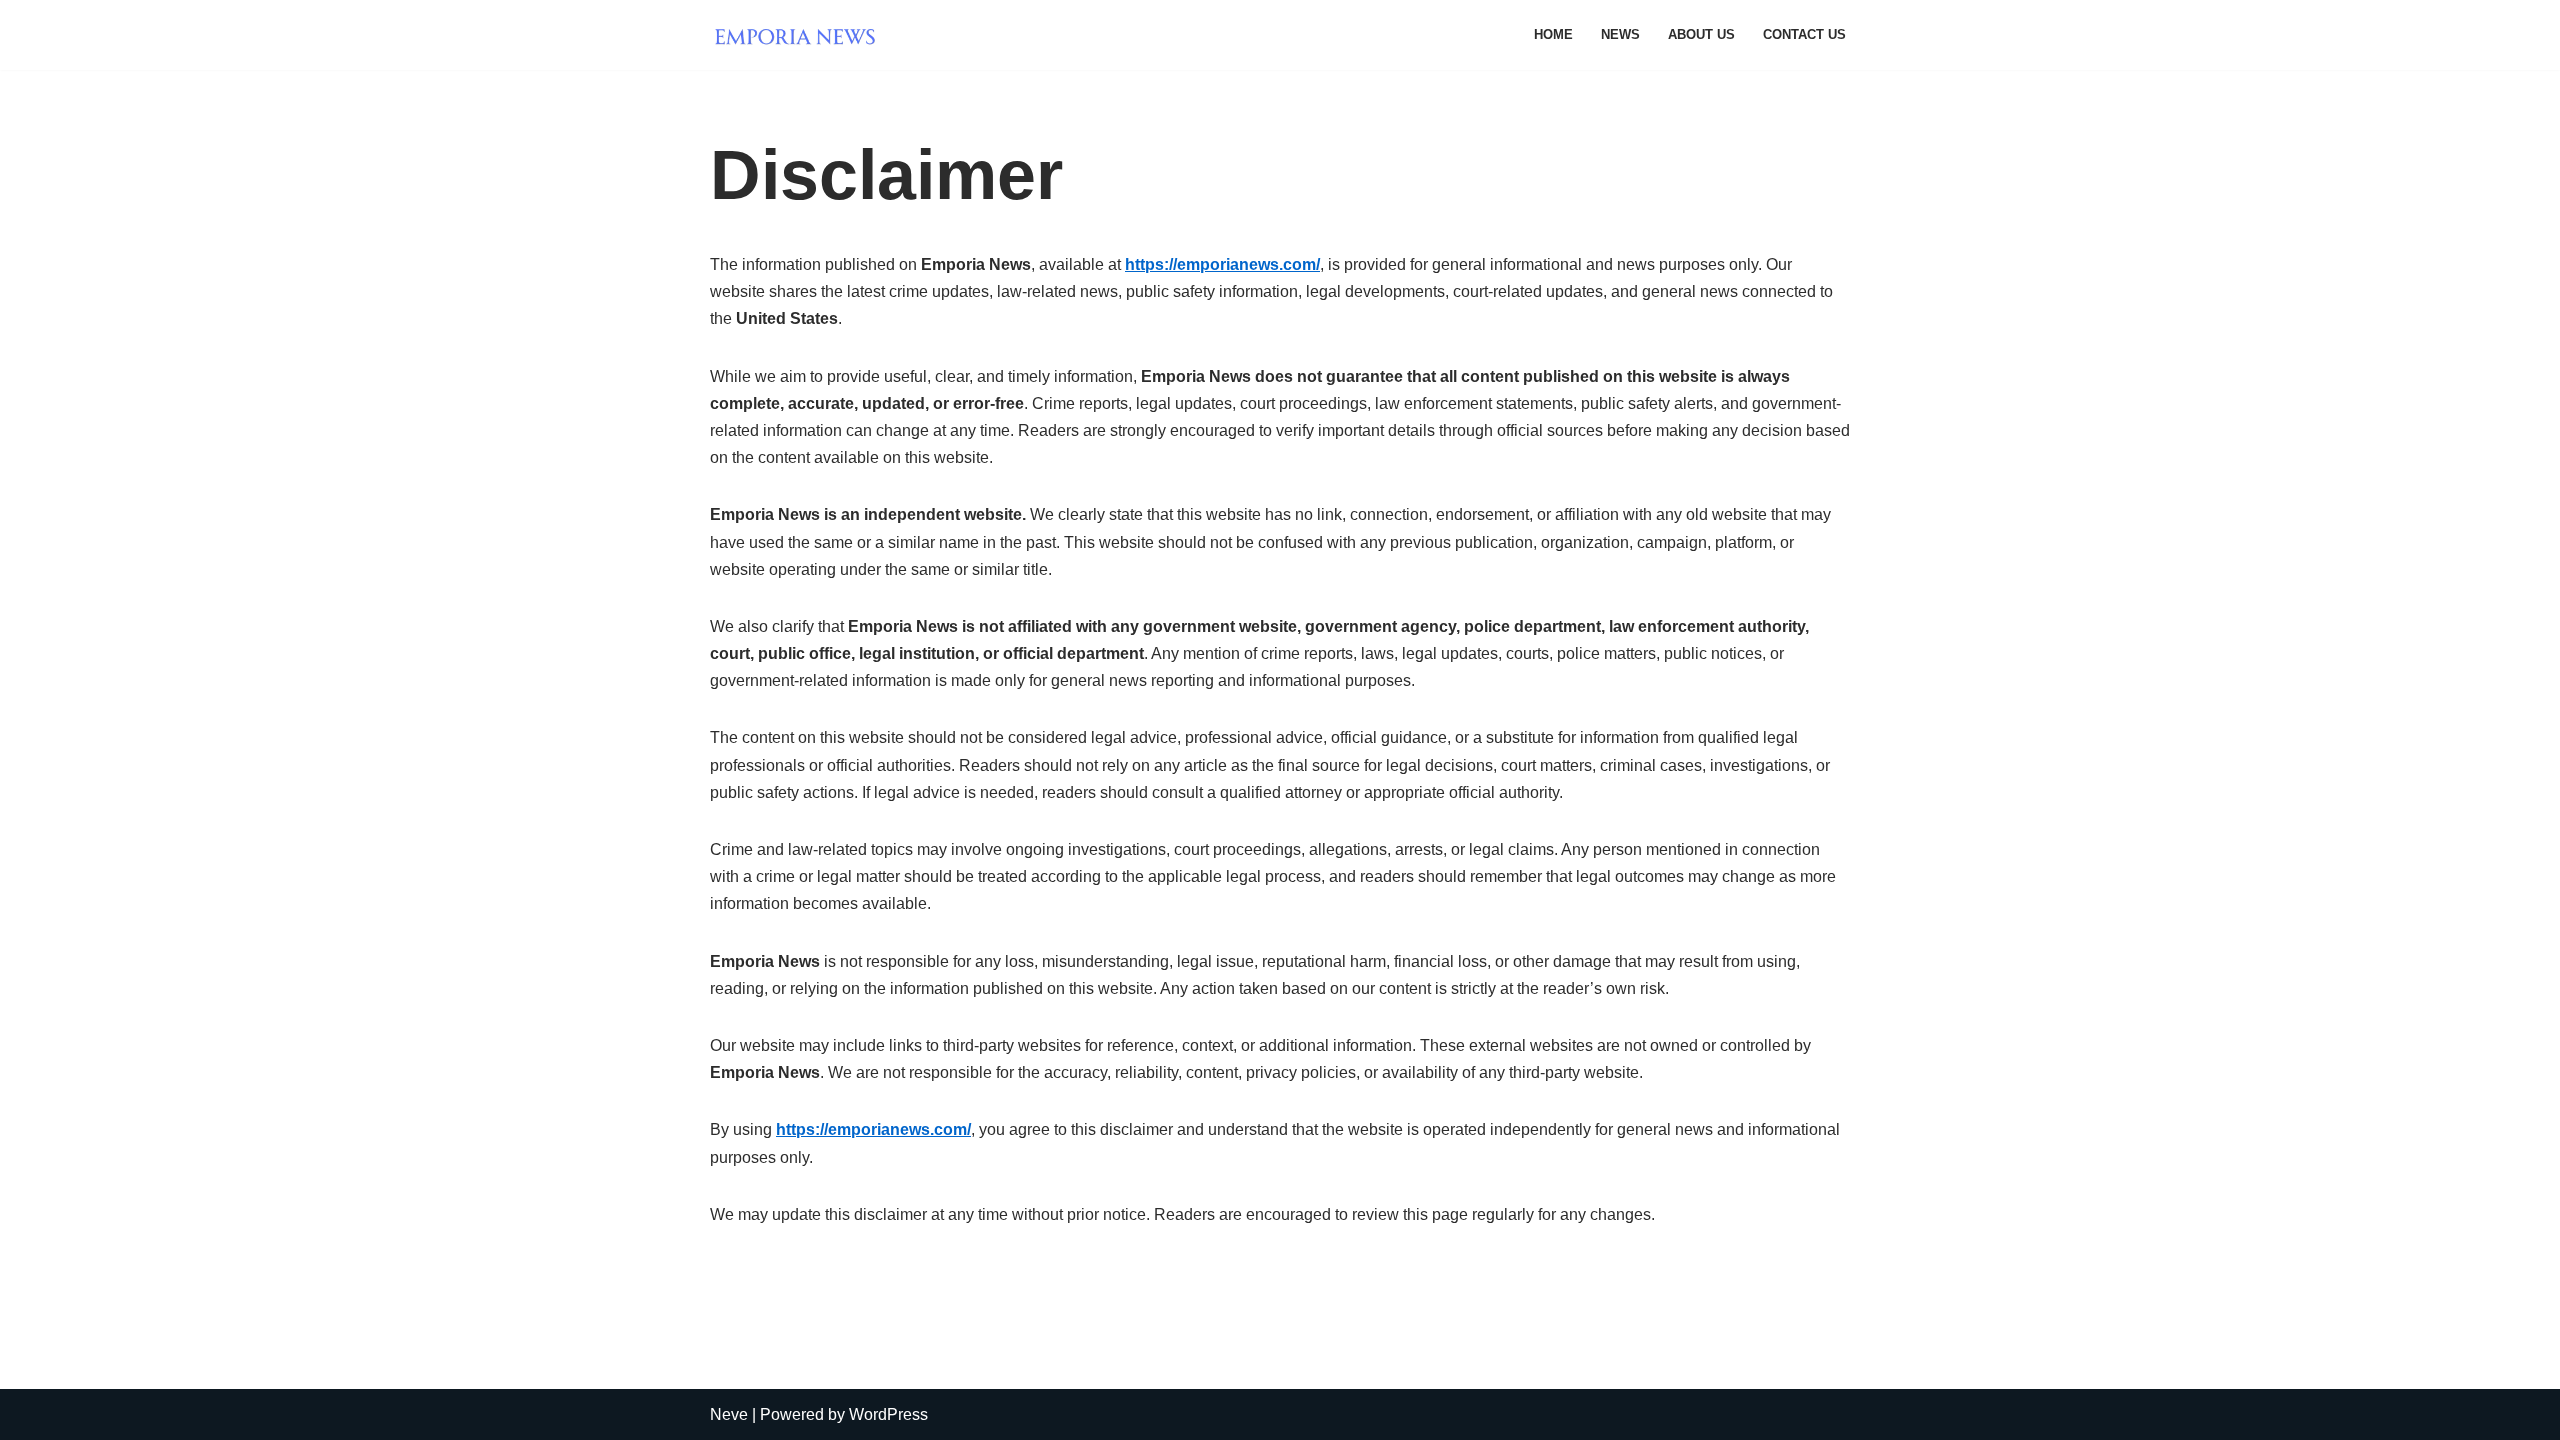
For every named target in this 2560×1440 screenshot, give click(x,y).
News (1620, 34)
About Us (1701, 34)
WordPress (888, 1414)
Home (1553, 34)
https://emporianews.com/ (1222, 264)
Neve (729, 1414)
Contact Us (1804, 34)
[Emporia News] (800, 35)
